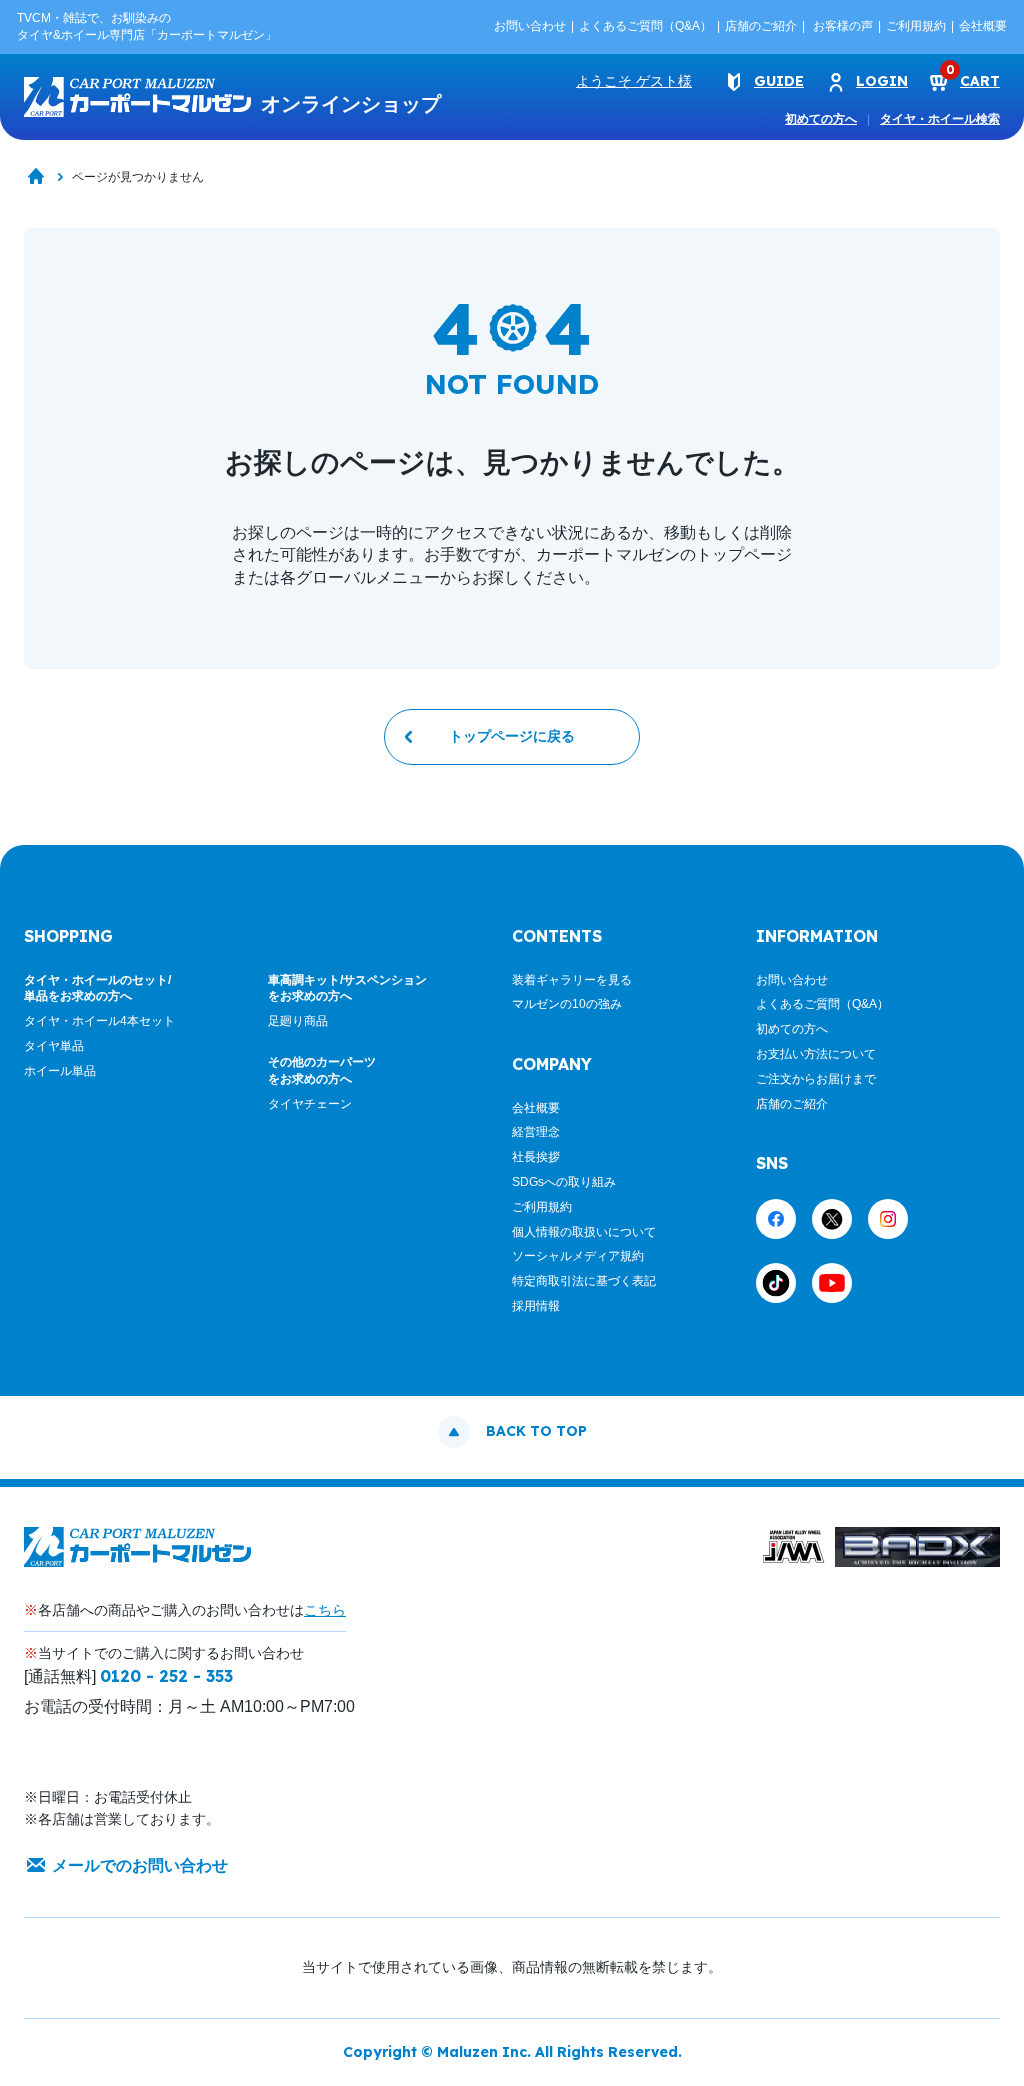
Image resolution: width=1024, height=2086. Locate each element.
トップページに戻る (512, 736)
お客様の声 (843, 26)
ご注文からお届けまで (816, 1079)
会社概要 (983, 26)
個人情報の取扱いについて (584, 1232)
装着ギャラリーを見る (572, 980)
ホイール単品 (60, 1071)
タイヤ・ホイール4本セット (99, 1021)
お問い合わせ (530, 26)
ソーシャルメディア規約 (578, 1256)
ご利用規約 (916, 26)
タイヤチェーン (310, 1104)
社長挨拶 (536, 1157)
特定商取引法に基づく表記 (584, 1281)
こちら (325, 1610)
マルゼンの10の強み (567, 1004)
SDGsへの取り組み (564, 1182)
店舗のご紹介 (761, 26)
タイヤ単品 (54, 1046)
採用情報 (536, 1306)
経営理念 (536, 1132)
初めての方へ (821, 119)
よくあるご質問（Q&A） (645, 26)
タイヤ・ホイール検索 (940, 119)
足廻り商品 (298, 1021)
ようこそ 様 (634, 81)
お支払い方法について (816, 1054)
